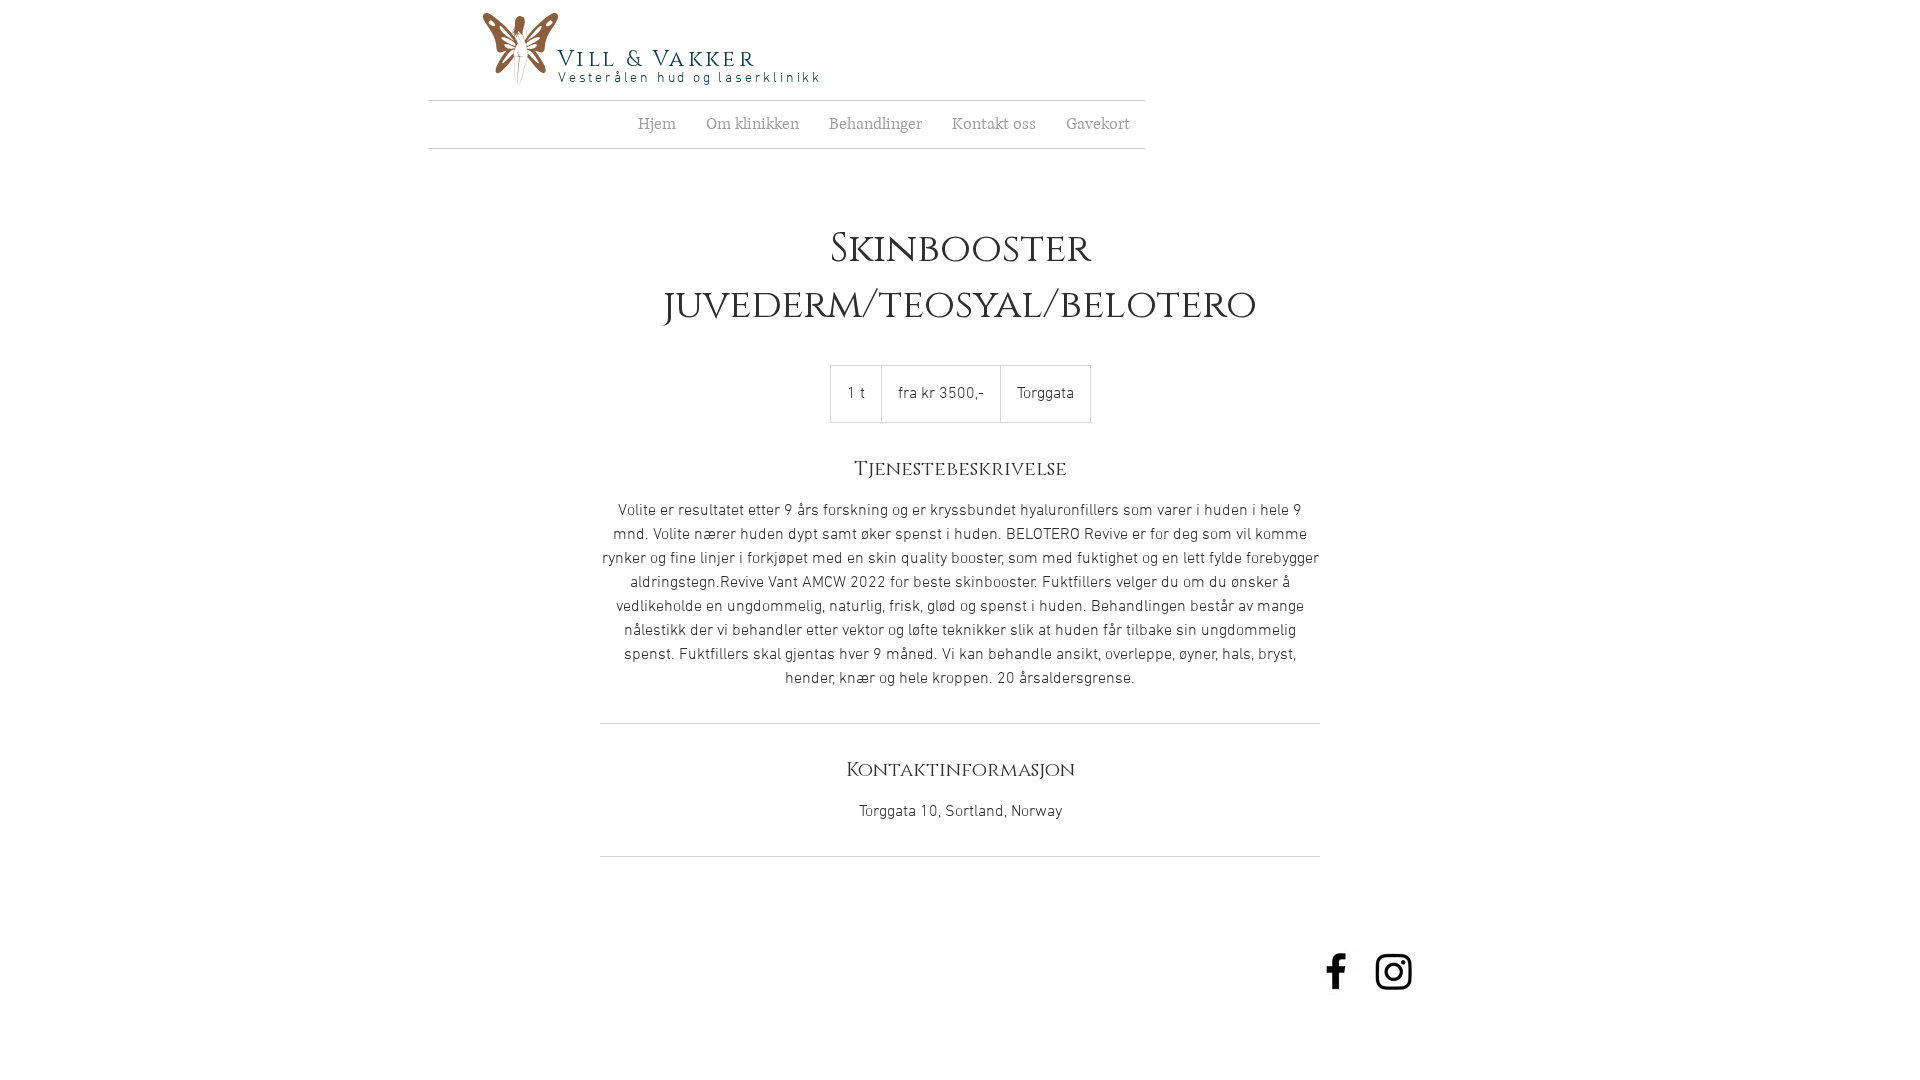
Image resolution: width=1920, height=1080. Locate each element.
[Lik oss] (1336, 971)
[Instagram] (1394, 971)
